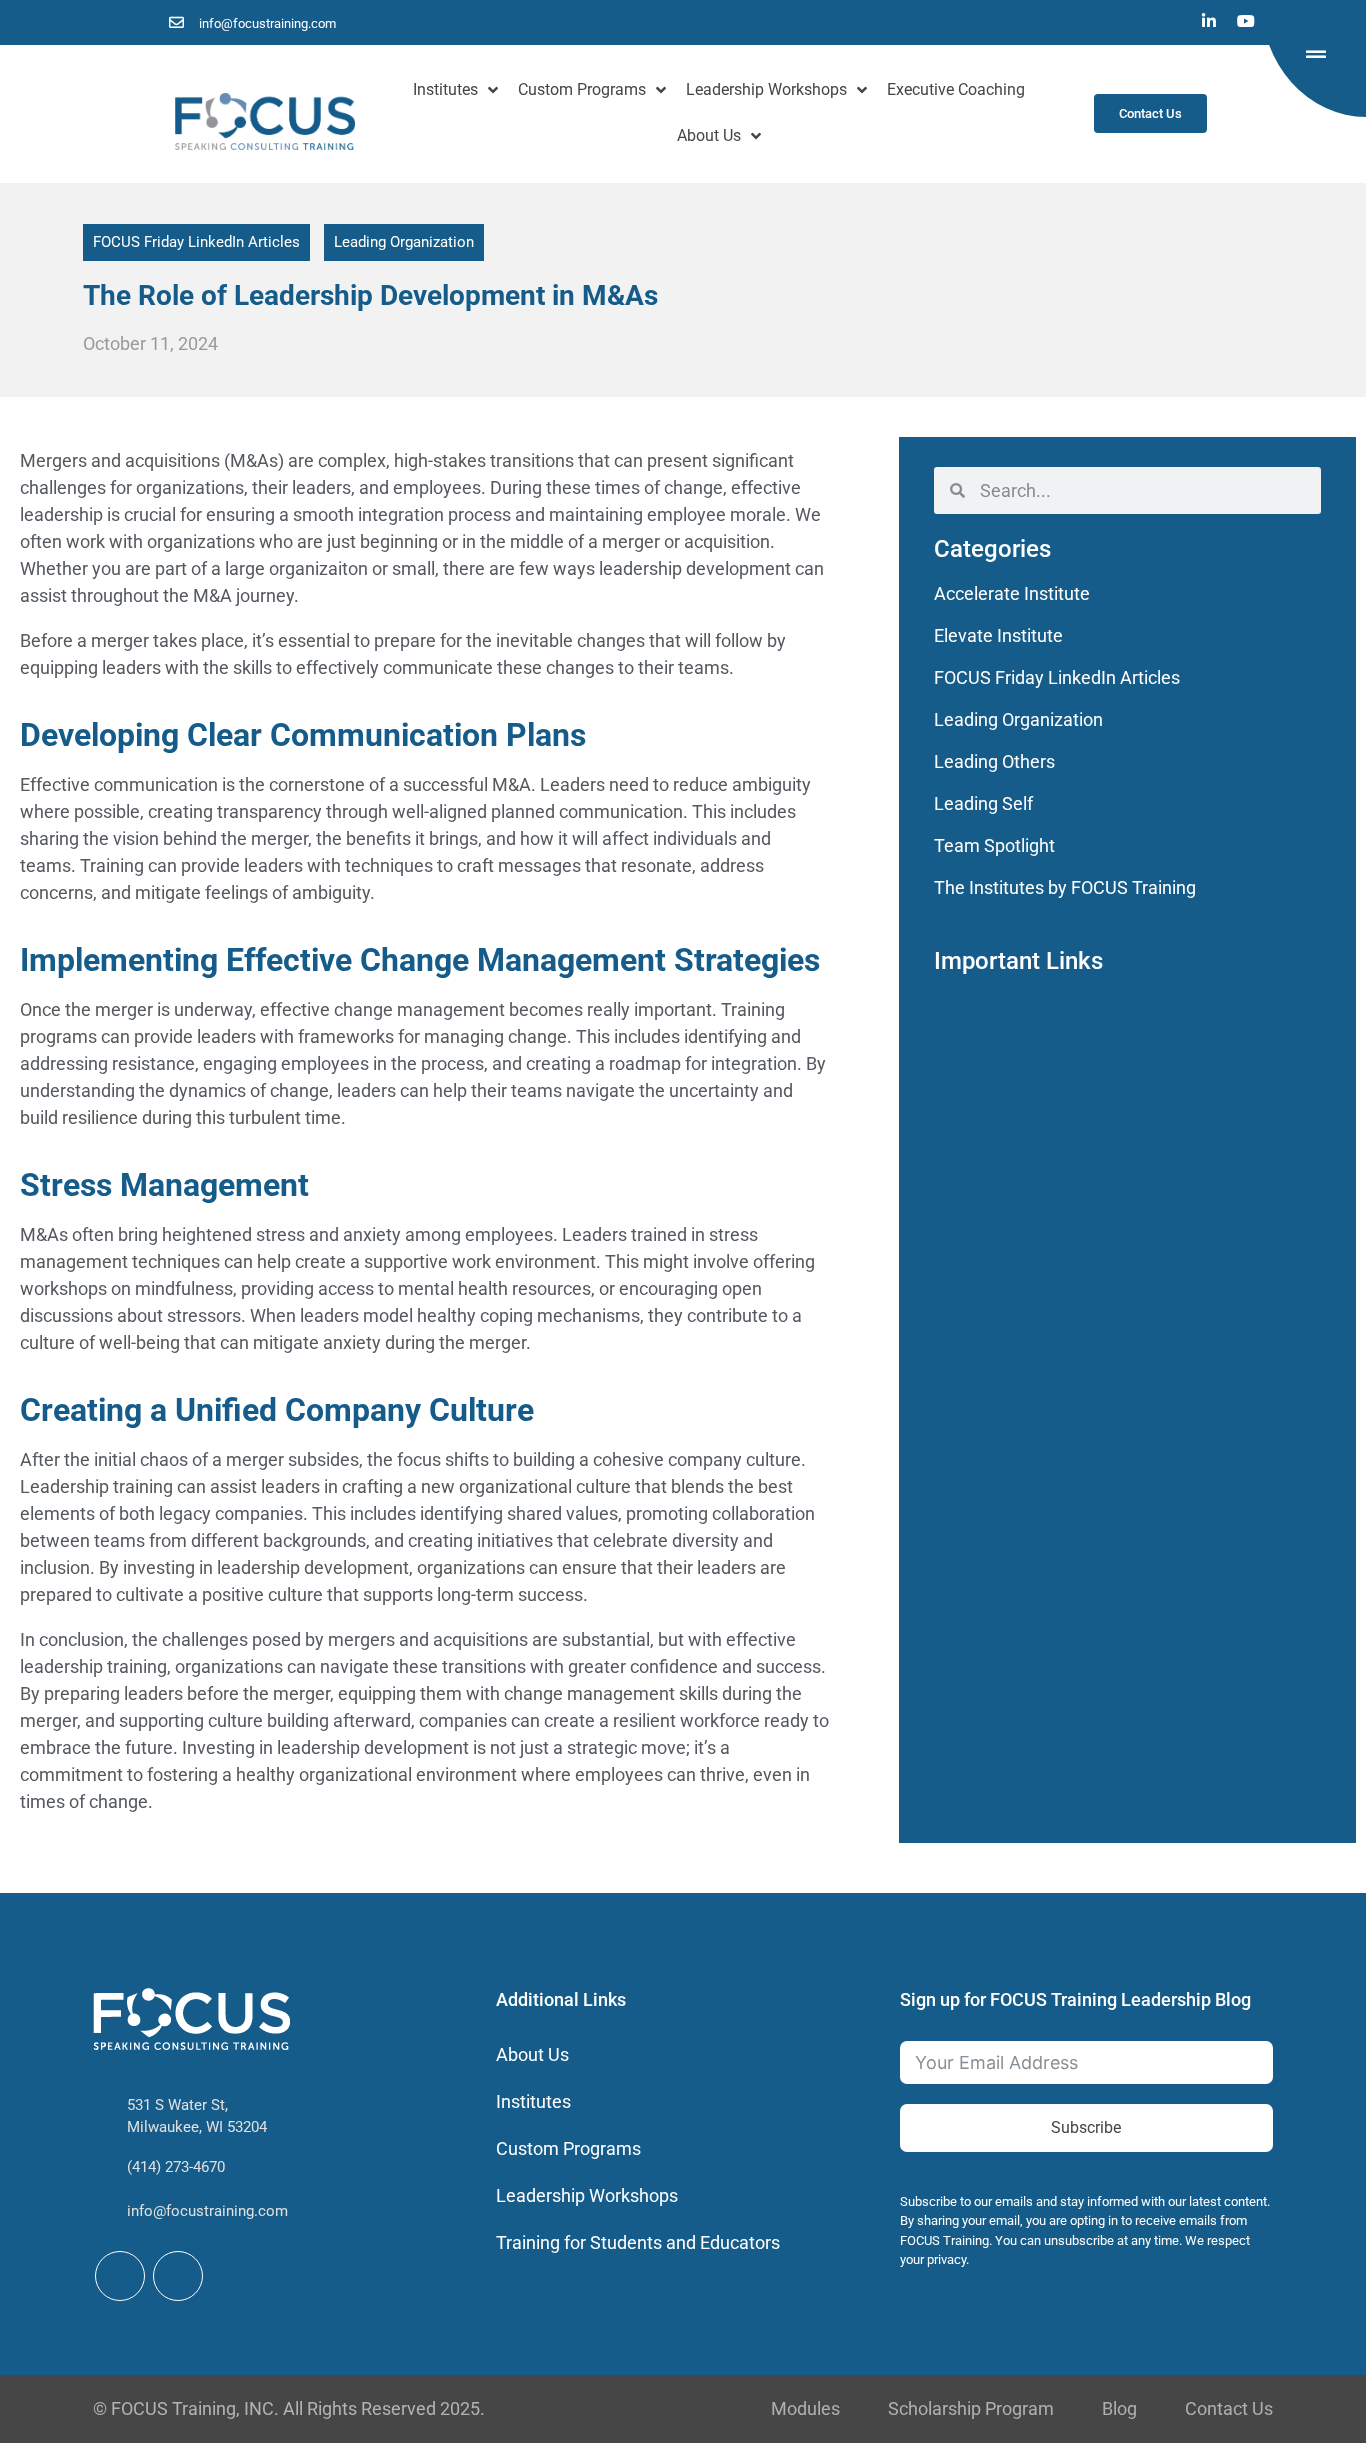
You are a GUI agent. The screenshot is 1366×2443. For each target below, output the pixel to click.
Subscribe (1086, 2127)
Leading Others (994, 761)
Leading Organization (404, 242)
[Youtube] (1246, 21)
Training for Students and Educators (638, 2242)
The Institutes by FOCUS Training (1065, 887)
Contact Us (1229, 2408)
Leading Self (983, 803)
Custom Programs (582, 89)
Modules (805, 2408)
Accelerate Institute (1012, 593)
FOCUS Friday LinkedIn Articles (196, 242)
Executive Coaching (956, 89)
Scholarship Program (971, 2408)
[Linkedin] (1209, 21)
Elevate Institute (998, 635)
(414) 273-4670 (176, 2167)
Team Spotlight (994, 845)
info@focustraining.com (207, 2211)
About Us (709, 135)
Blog (1119, 2408)
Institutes (445, 89)
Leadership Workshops (766, 89)
